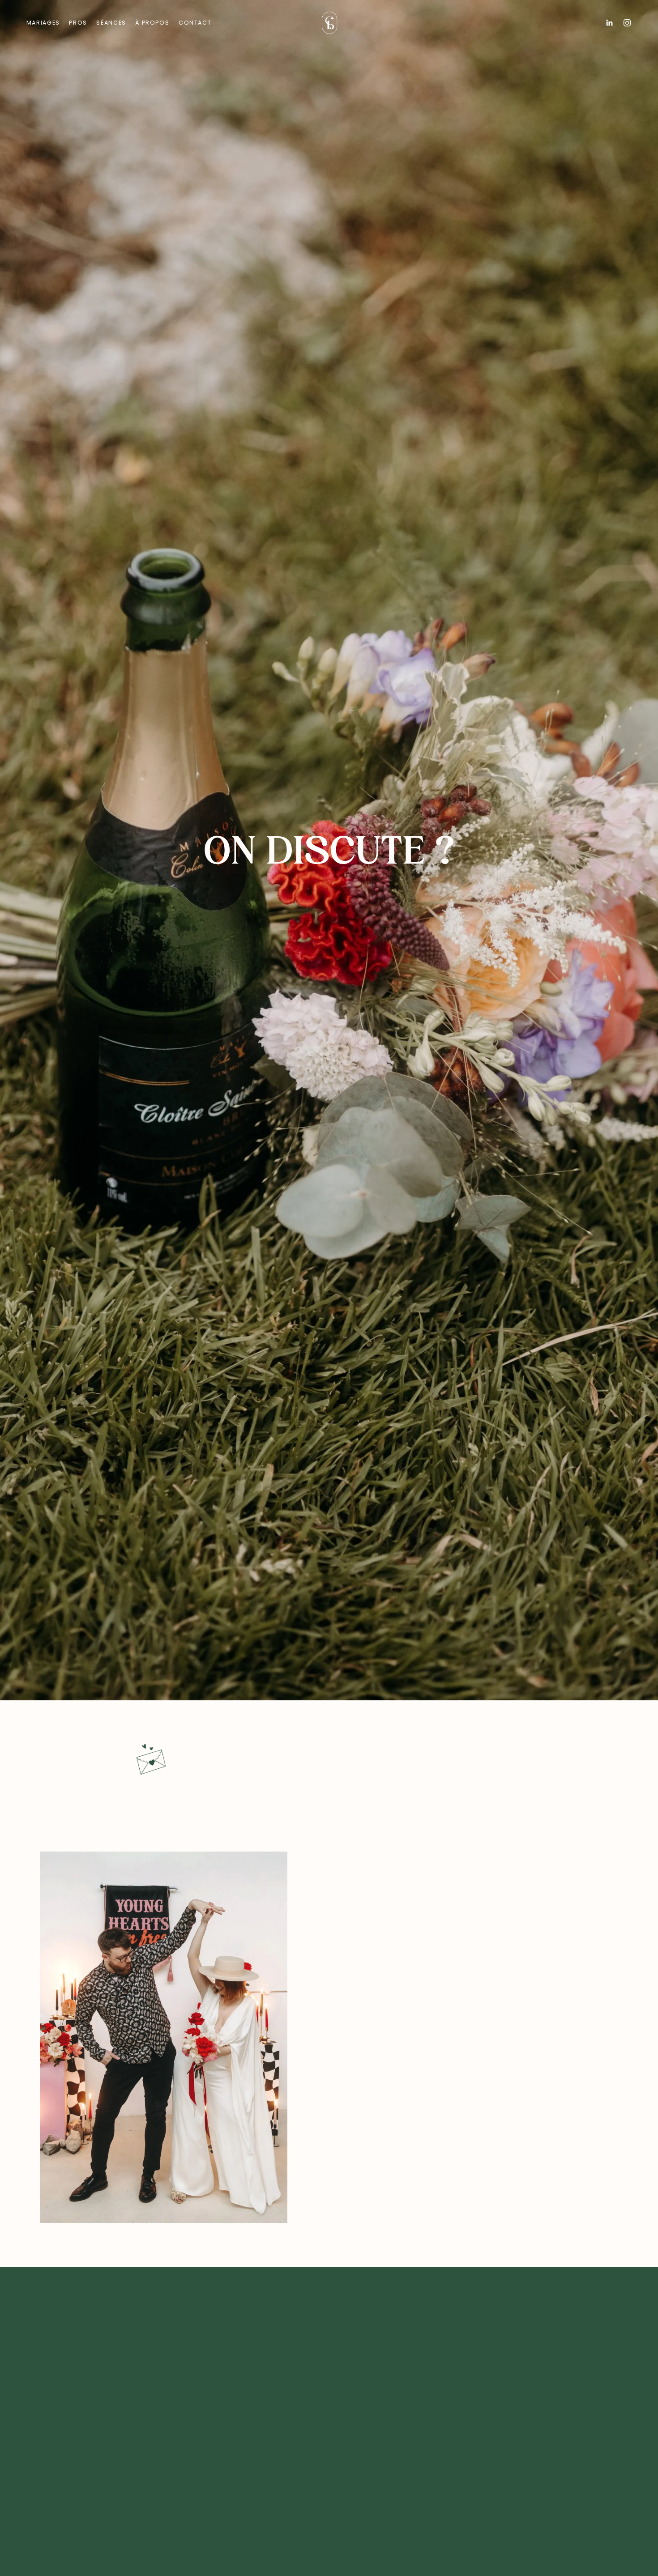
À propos (152, 23)
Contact (195, 23)
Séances (111, 23)
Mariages (43, 23)
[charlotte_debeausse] (627, 23)
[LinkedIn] (609, 23)
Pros (78, 23)
